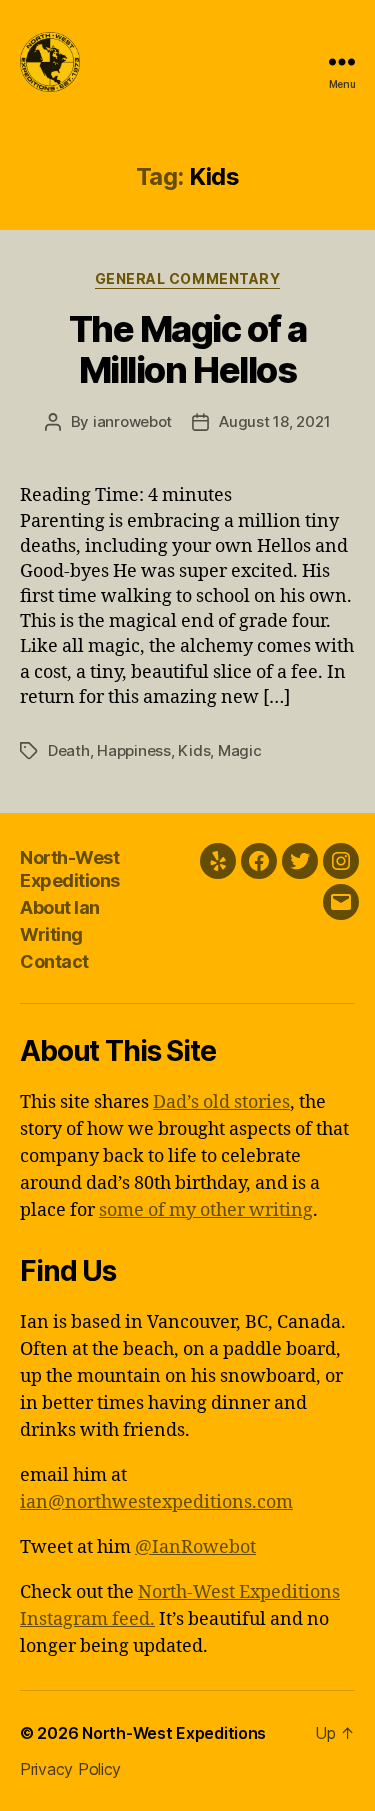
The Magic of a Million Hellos (187, 349)
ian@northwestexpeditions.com (156, 1502)
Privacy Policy (70, 1769)
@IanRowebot (195, 1547)
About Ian (60, 907)
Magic (240, 750)
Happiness (134, 750)
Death (69, 750)
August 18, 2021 (274, 421)
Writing (51, 934)
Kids (194, 750)
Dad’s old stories (221, 1102)
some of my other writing (206, 1210)
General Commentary (187, 278)
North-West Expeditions (70, 869)
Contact (54, 961)
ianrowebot (132, 421)
